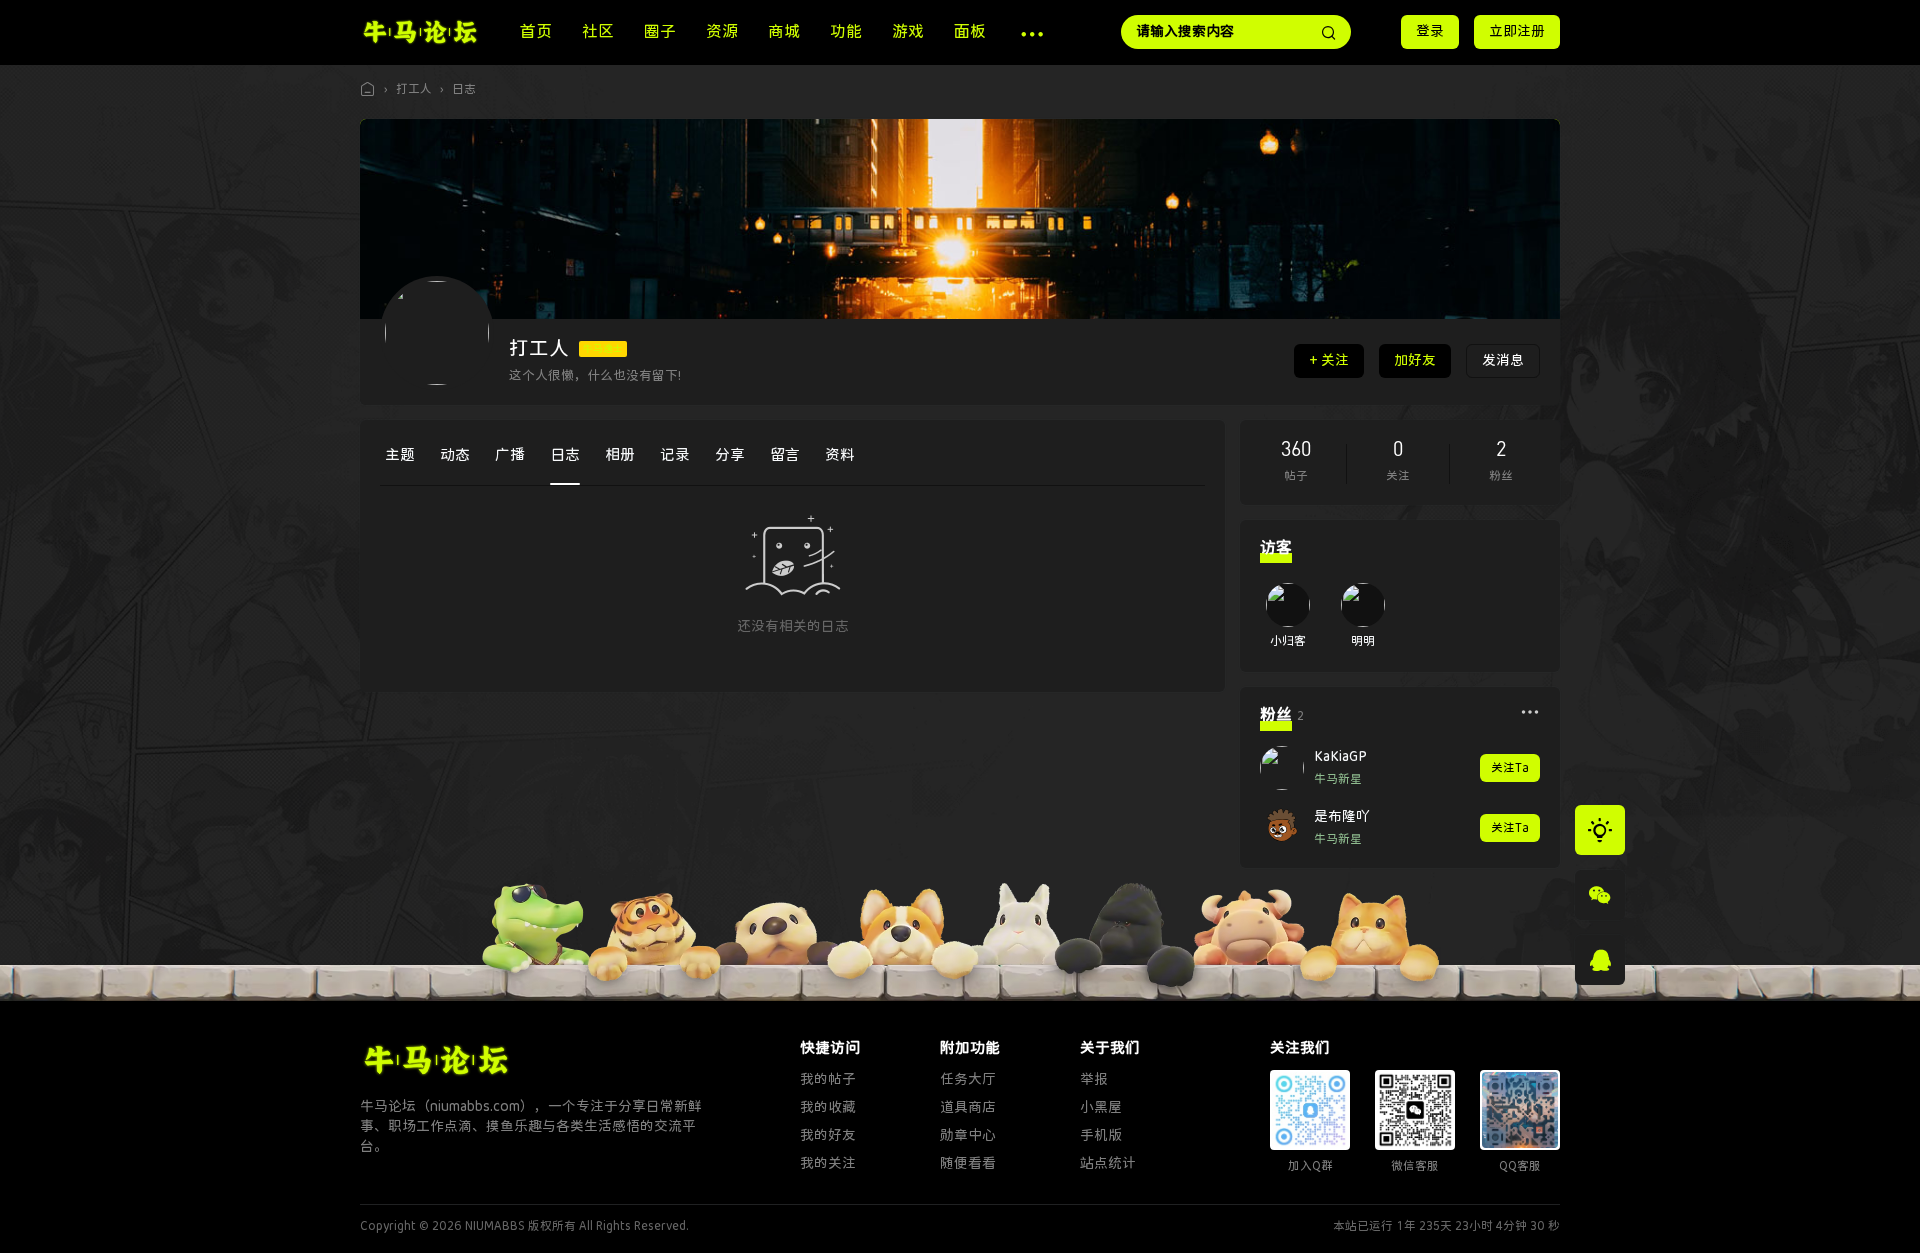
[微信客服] (1600, 895)
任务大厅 (968, 1079)
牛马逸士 (603, 349)
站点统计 (1108, 1163)
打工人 (414, 89)
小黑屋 (1101, 1107)
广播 (510, 455)
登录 (1430, 31)
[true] (1329, 32)
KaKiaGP (1340, 756)
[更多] (1530, 712)
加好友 (1415, 360)
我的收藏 (828, 1107)
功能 (846, 31)
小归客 (1288, 641)
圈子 (660, 31)
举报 (1094, 1079)
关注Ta (1510, 768)
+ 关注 (1329, 360)
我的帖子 (828, 1079)
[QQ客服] (1600, 960)
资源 (722, 31)
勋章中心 (968, 1135)
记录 (675, 455)
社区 (598, 31)
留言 (785, 455)
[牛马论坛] (420, 31)
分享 (730, 455)
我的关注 (828, 1163)
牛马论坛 (368, 89)
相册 (620, 455)
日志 (464, 89)
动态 (455, 455)
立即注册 (1517, 31)
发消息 (1503, 360)
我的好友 (828, 1135)
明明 (1363, 641)
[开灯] (1600, 830)
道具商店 (968, 1107)
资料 (840, 455)
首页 (536, 31)
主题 (400, 455)
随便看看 (968, 1163)
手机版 (1101, 1135)
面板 (970, 31)
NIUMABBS (495, 1226)
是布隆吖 (1342, 816)
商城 (784, 31)
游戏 (908, 31)
